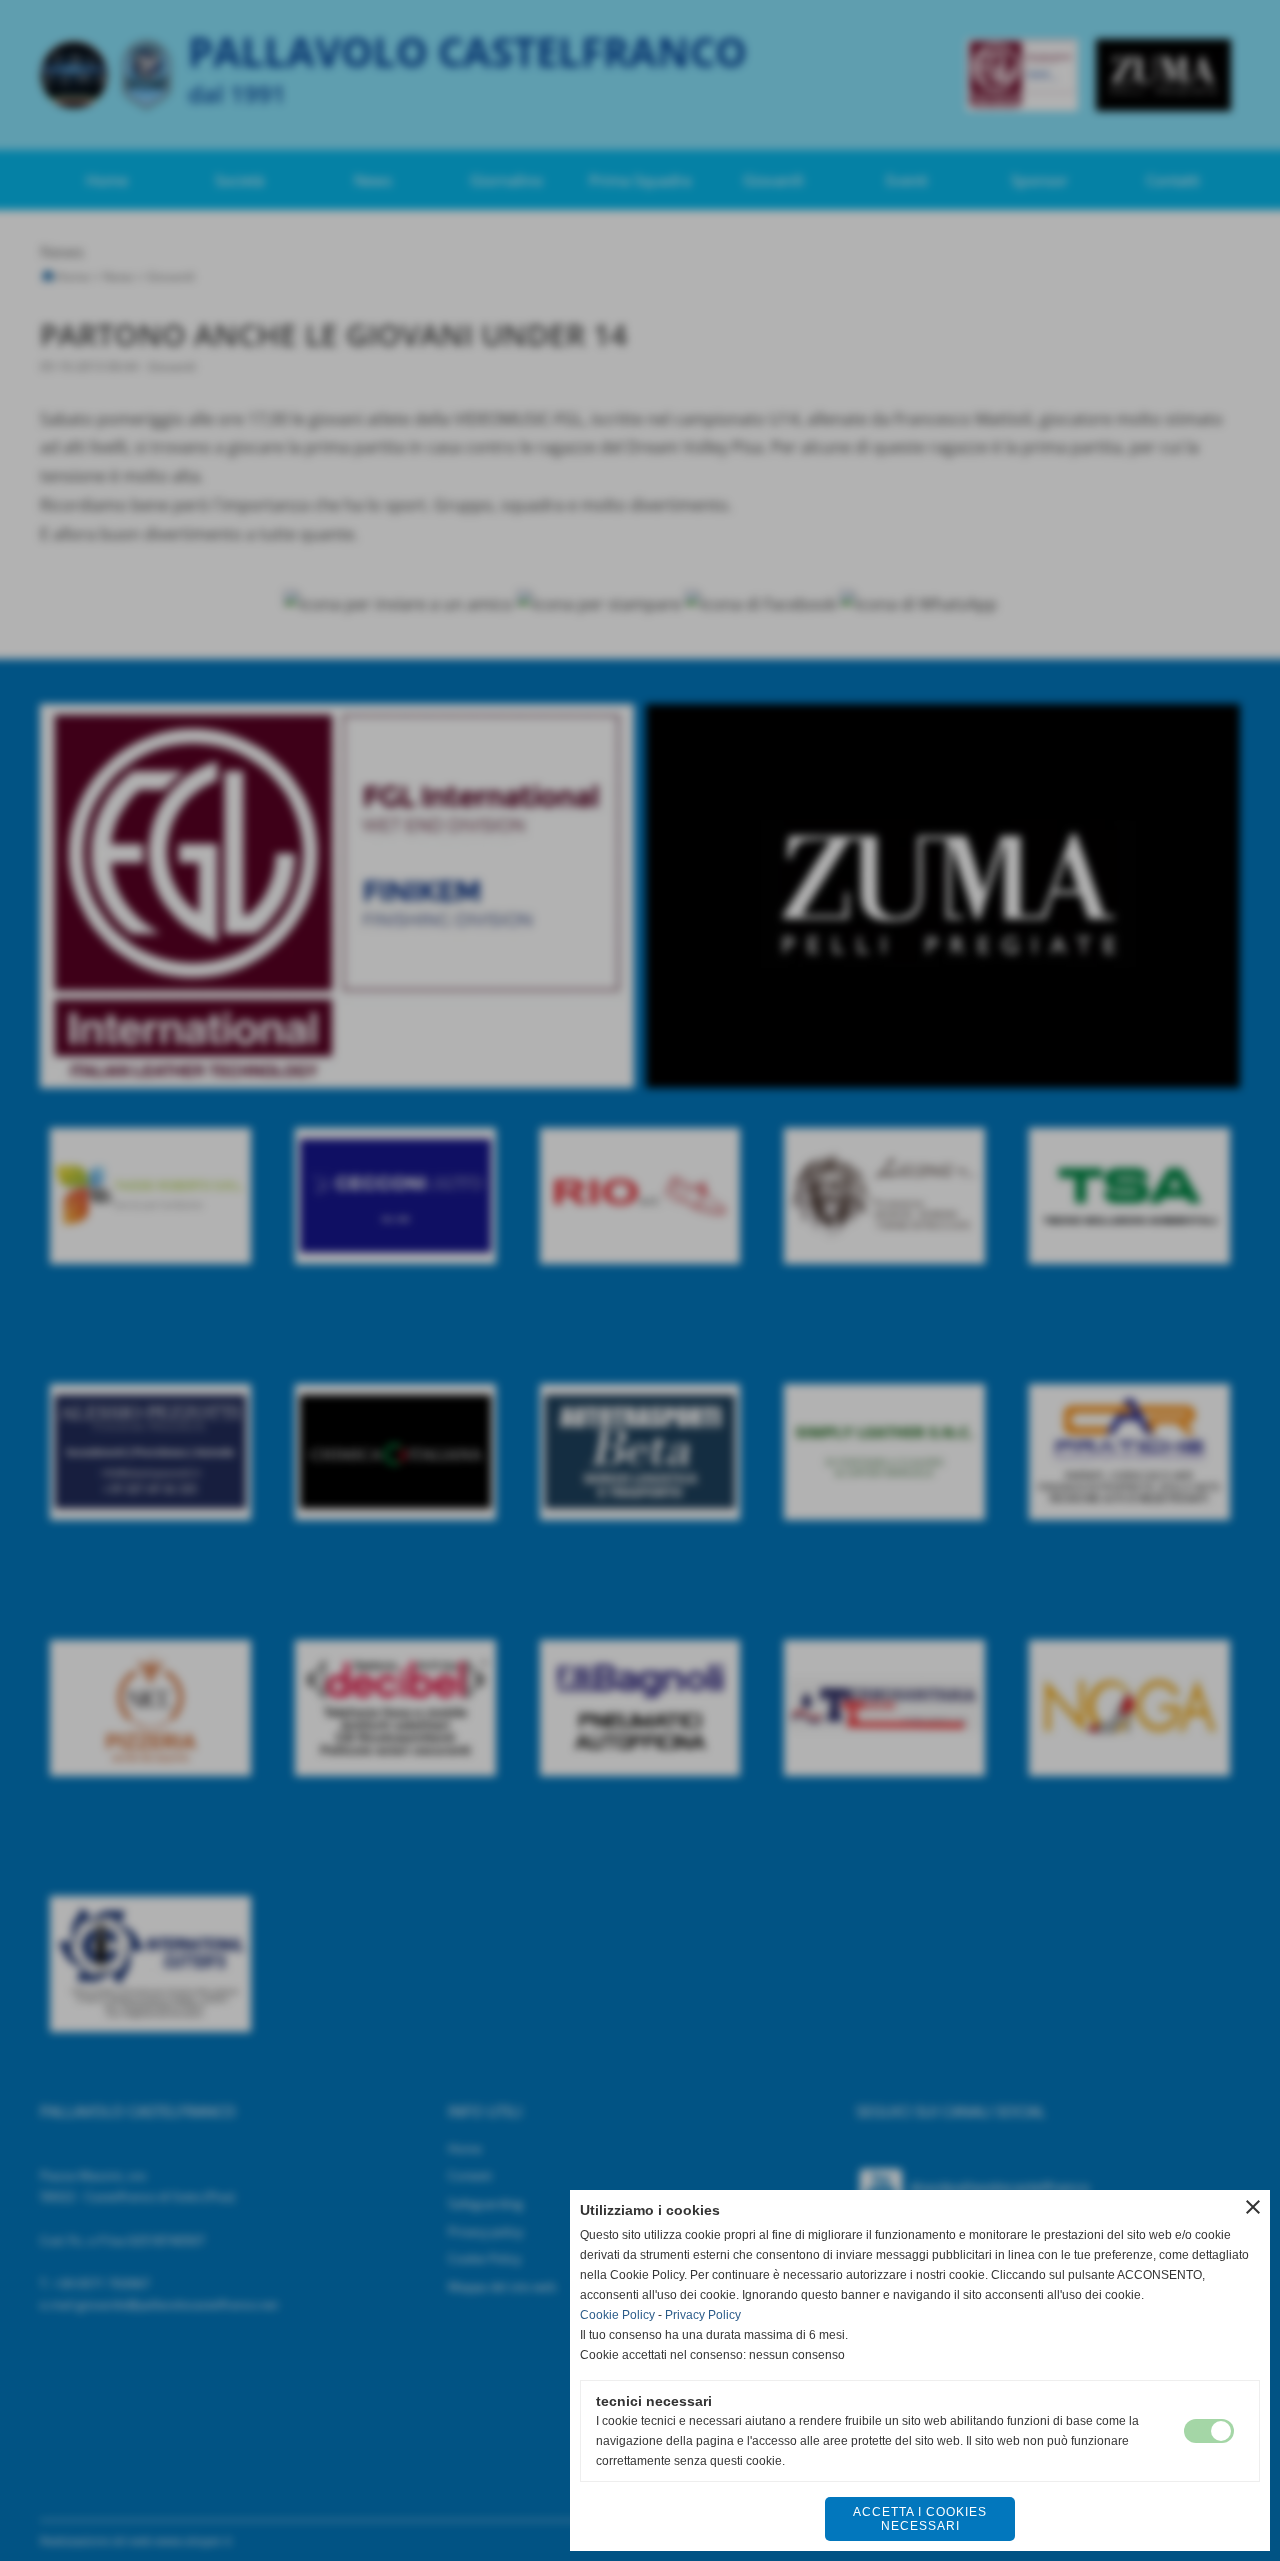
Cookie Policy (617, 2315)
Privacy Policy (703, 2315)
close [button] (1253, 2207)
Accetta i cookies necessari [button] (920, 2519)
